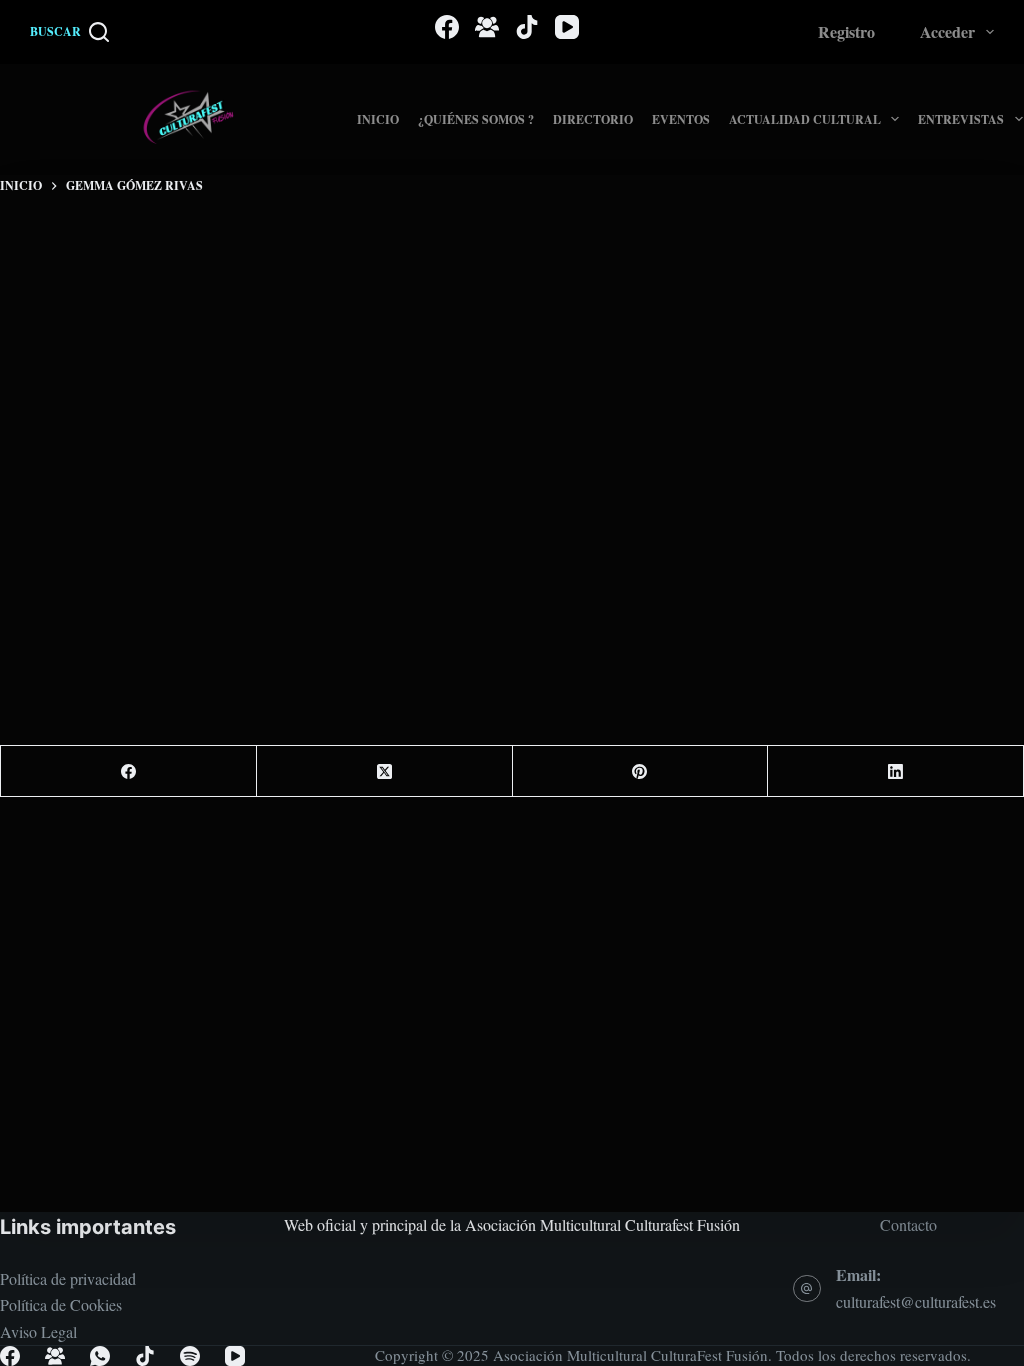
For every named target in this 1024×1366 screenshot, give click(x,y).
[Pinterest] (641, 771)
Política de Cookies (61, 1304)
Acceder (947, 31)
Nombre (239, 410)
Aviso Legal (38, 1331)
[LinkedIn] (896, 771)
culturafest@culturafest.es (916, 1301)
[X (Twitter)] (385, 771)
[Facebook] (447, 27)
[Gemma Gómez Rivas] (137, 186)
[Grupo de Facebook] (487, 27)
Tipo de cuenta (260, 488)
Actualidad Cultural (805, 119)
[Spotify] (190, 1356)
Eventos (681, 119)
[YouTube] (567, 27)
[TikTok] (527, 27)
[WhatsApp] (100, 1356)
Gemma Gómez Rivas (384, 225)
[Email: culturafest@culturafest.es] (807, 1289)
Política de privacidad (68, 1278)
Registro (846, 31)
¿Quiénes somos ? (476, 119)
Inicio (378, 119)
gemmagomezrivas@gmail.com (362, 274)
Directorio (593, 119)
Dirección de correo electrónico (315, 567)
